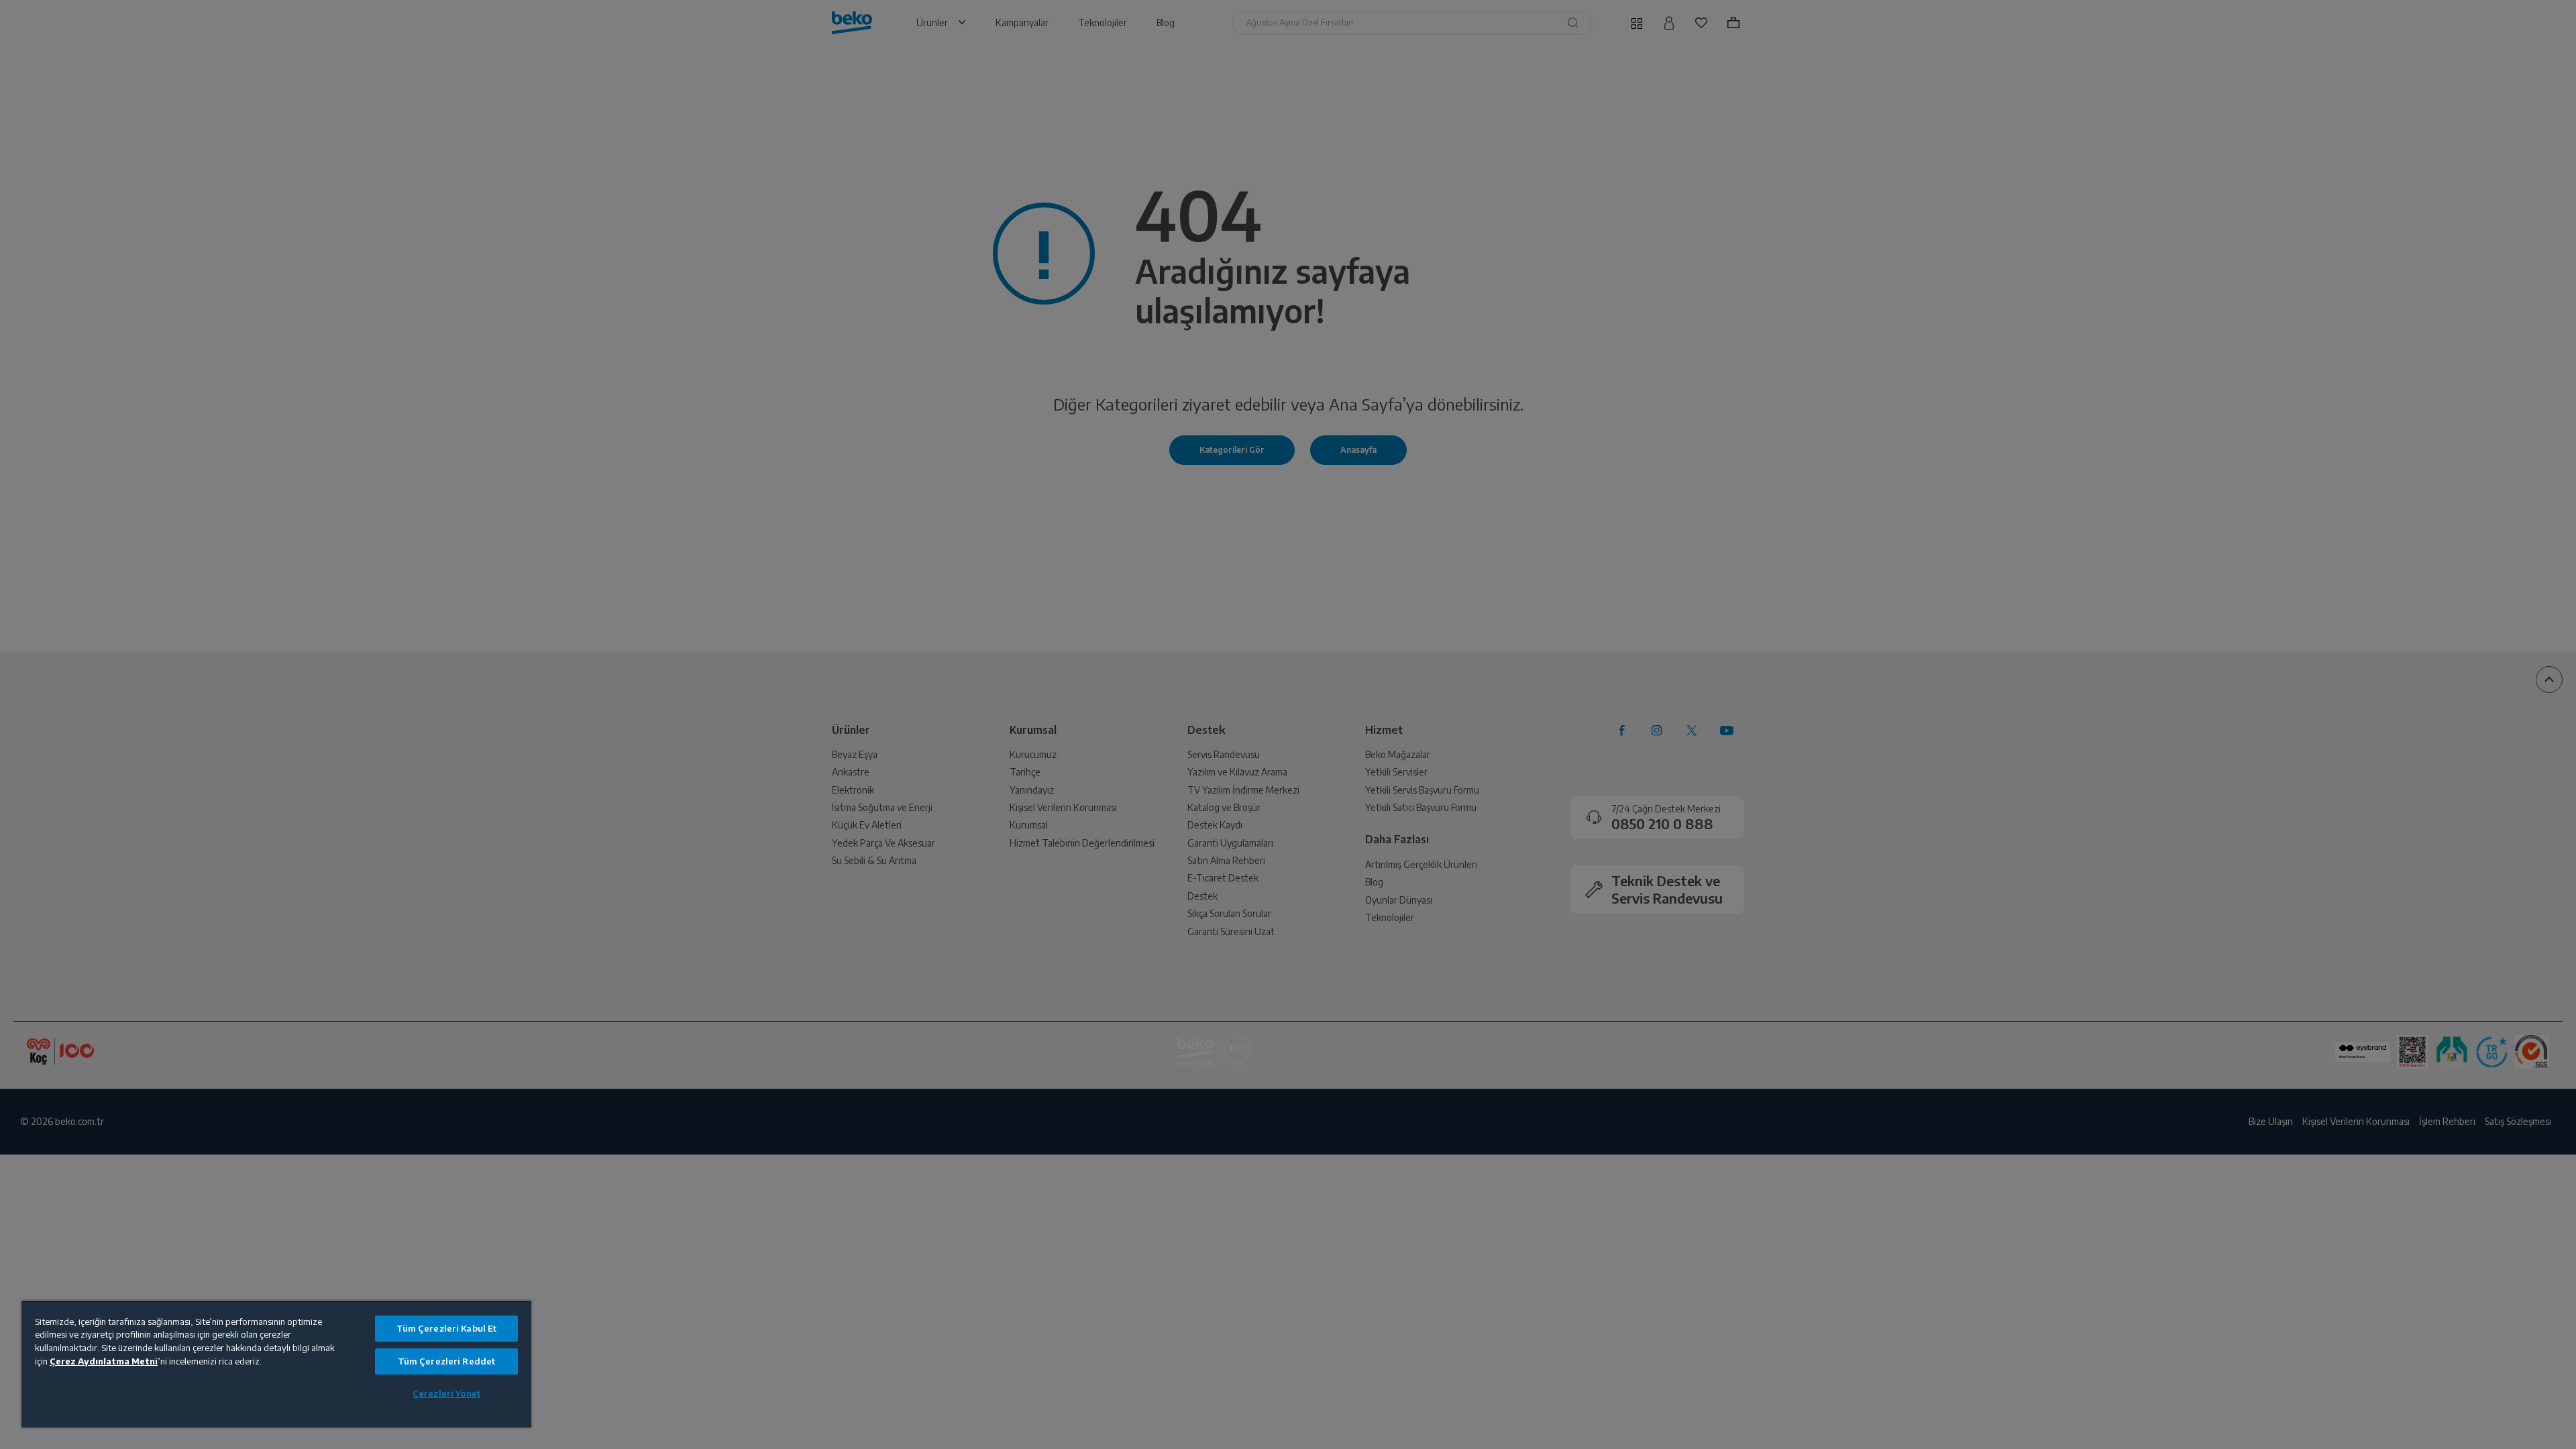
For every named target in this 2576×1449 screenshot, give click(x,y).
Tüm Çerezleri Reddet (447, 1361)
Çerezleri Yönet (446, 1393)
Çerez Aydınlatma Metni (104, 1361)
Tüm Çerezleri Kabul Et (447, 1328)
